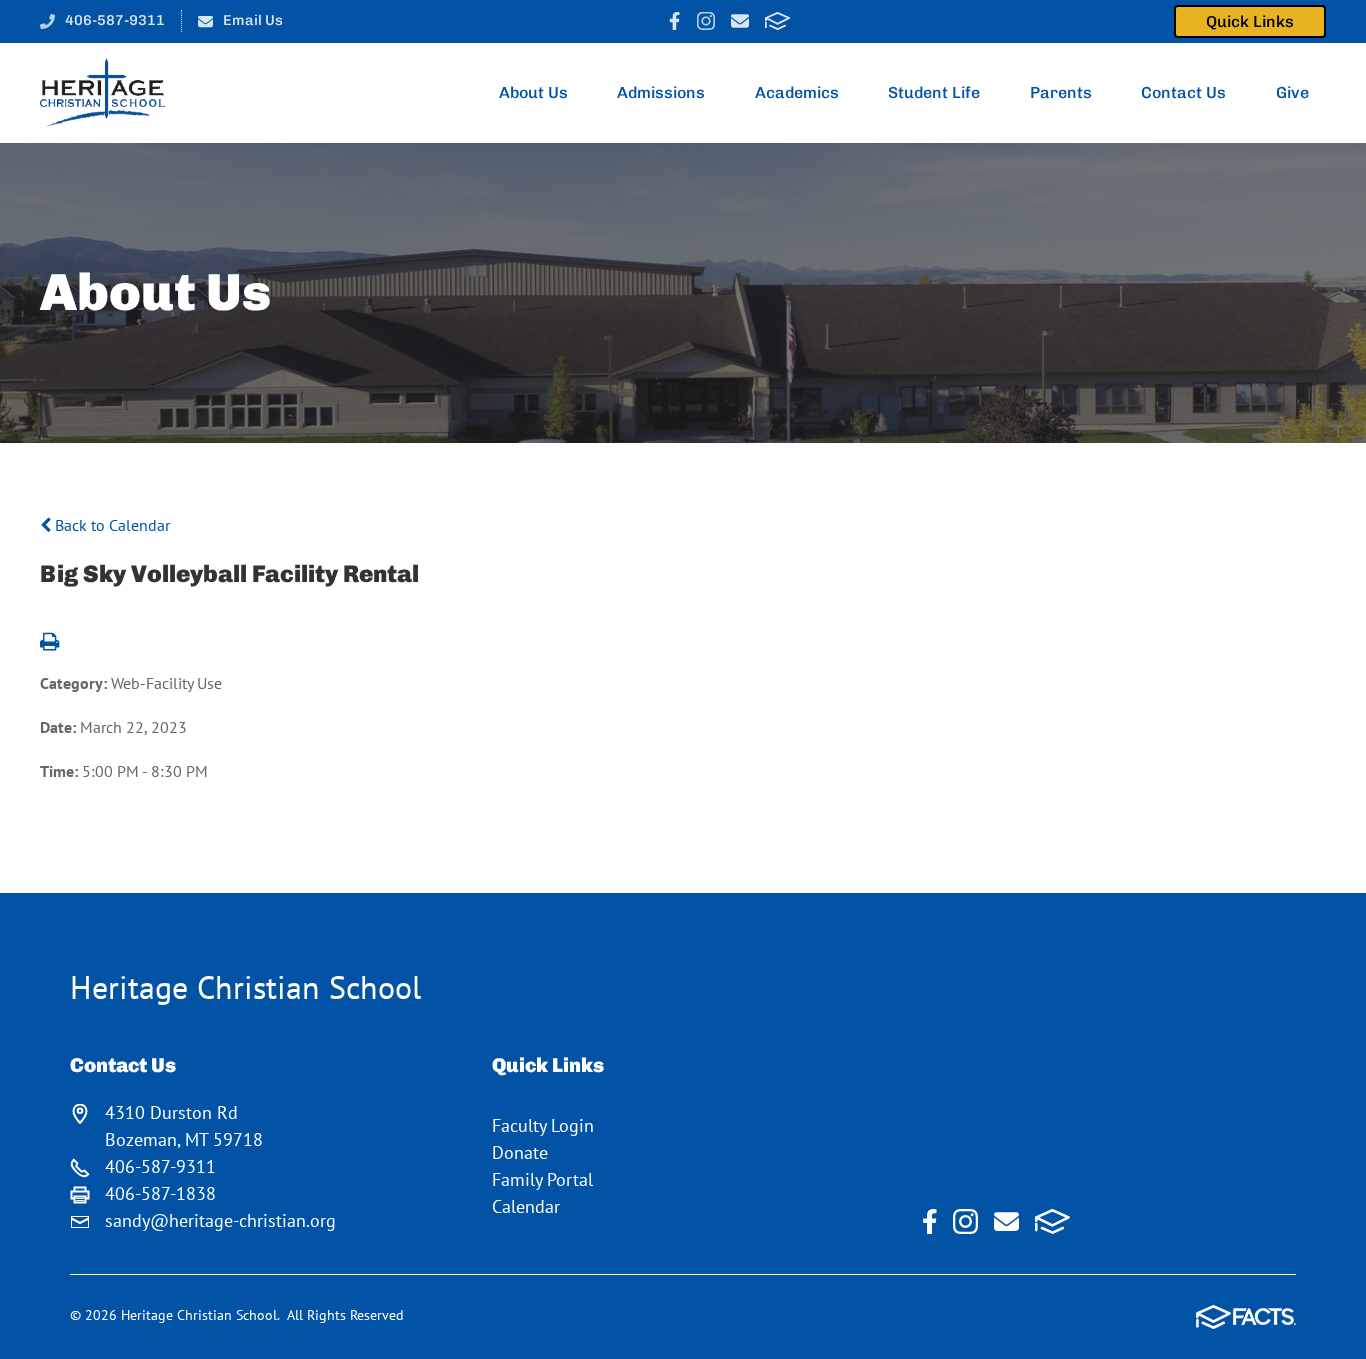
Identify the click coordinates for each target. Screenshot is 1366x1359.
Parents (1061, 92)
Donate (520, 1152)
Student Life (934, 92)
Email (740, 21)
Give (1292, 92)
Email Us (253, 20)
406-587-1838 (160, 1193)
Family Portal (542, 1179)
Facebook (674, 21)
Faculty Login (543, 1125)
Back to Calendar (110, 525)
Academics (797, 92)
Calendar (526, 1206)
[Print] (49, 643)
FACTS (777, 21)
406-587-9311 (115, 20)
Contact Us (1183, 92)
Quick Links (1250, 21)
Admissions (661, 92)
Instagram (706, 21)
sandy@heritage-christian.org (220, 1220)
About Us (533, 92)
